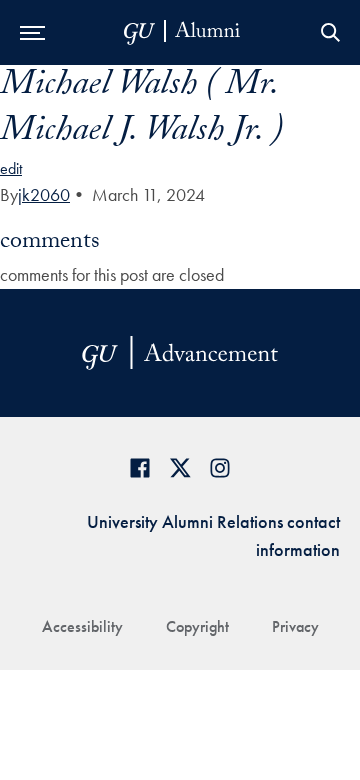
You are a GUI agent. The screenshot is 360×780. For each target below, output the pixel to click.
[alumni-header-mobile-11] (182, 32)
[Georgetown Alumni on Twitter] (180, 467)
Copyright (197, 626)
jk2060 (44, 194)
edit (11, 168)
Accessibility (82, 626)
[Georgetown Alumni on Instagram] (220, 467)
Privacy (295, 626)
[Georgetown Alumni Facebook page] (140, 467)
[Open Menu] (32, 32)
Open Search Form (330, 32)
